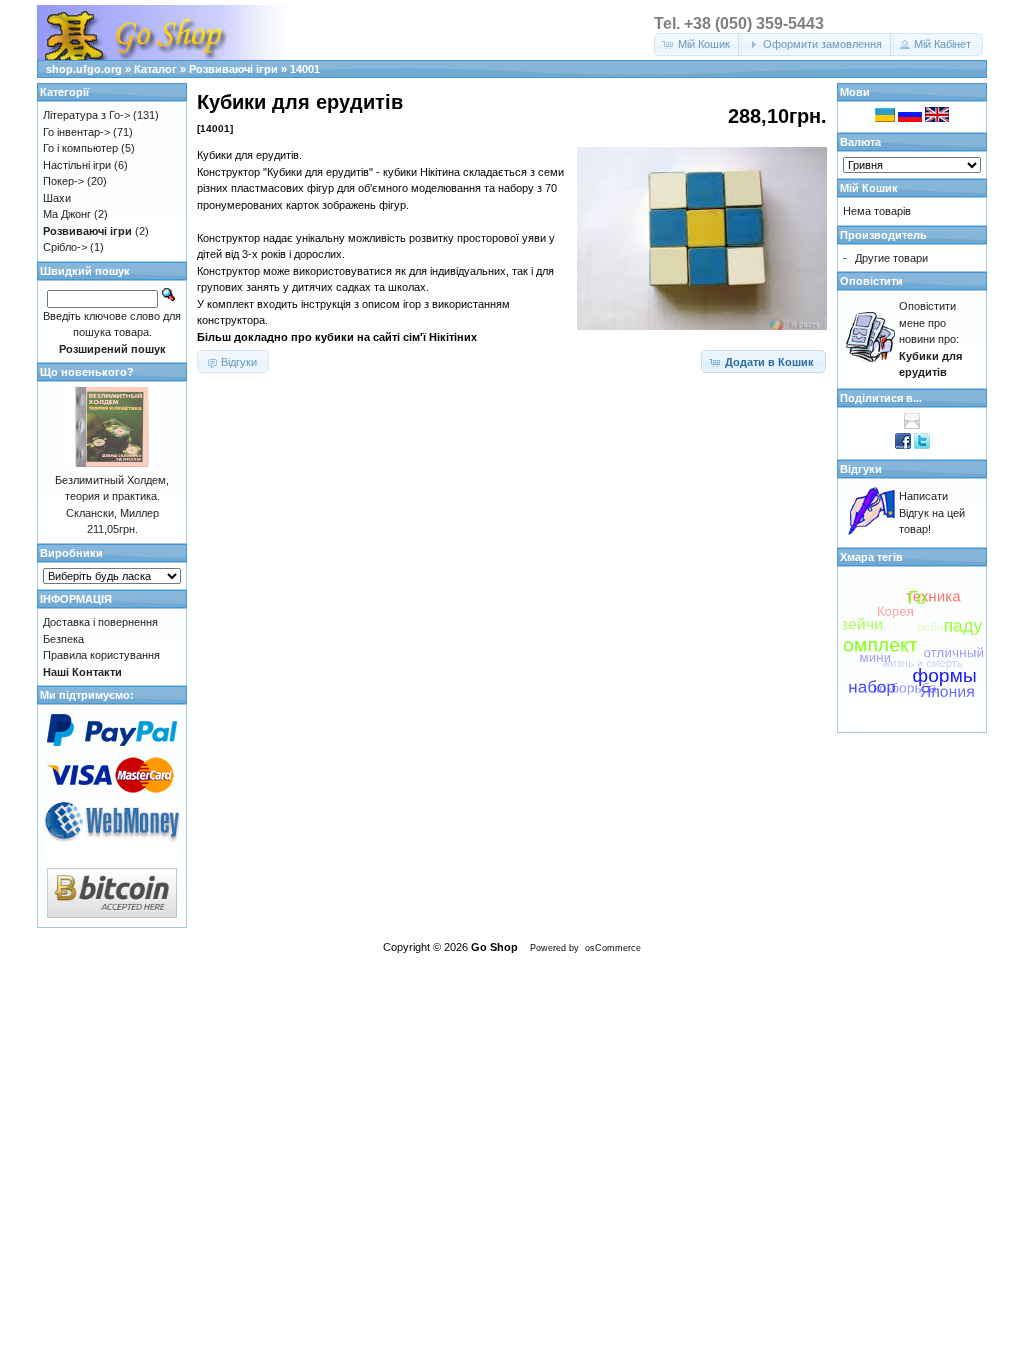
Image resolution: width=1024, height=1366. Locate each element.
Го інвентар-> (76, 132)
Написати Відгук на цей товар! (932, 512)
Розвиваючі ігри (233, 69)
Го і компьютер (80, 148)
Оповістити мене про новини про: (930, 339)
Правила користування (101, 655)
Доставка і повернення (100, 622)
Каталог (155, 69)
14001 (305, 69)
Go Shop (494, 947)
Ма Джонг (67, 214)
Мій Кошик (869, 188)
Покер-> (63, 181)
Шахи (57, 198)
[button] (698, 44)
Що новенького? (87, 372)
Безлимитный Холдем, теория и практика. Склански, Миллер (112, 496)
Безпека (63, 639)
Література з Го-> (86, 115)
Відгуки (861, 469)
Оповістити (871, 281)
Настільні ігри (77, 165)
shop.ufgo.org (84, 69)
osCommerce (613, 948)
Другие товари (891, 258)
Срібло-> (65, 247)
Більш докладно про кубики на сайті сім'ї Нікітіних (337, 337)
